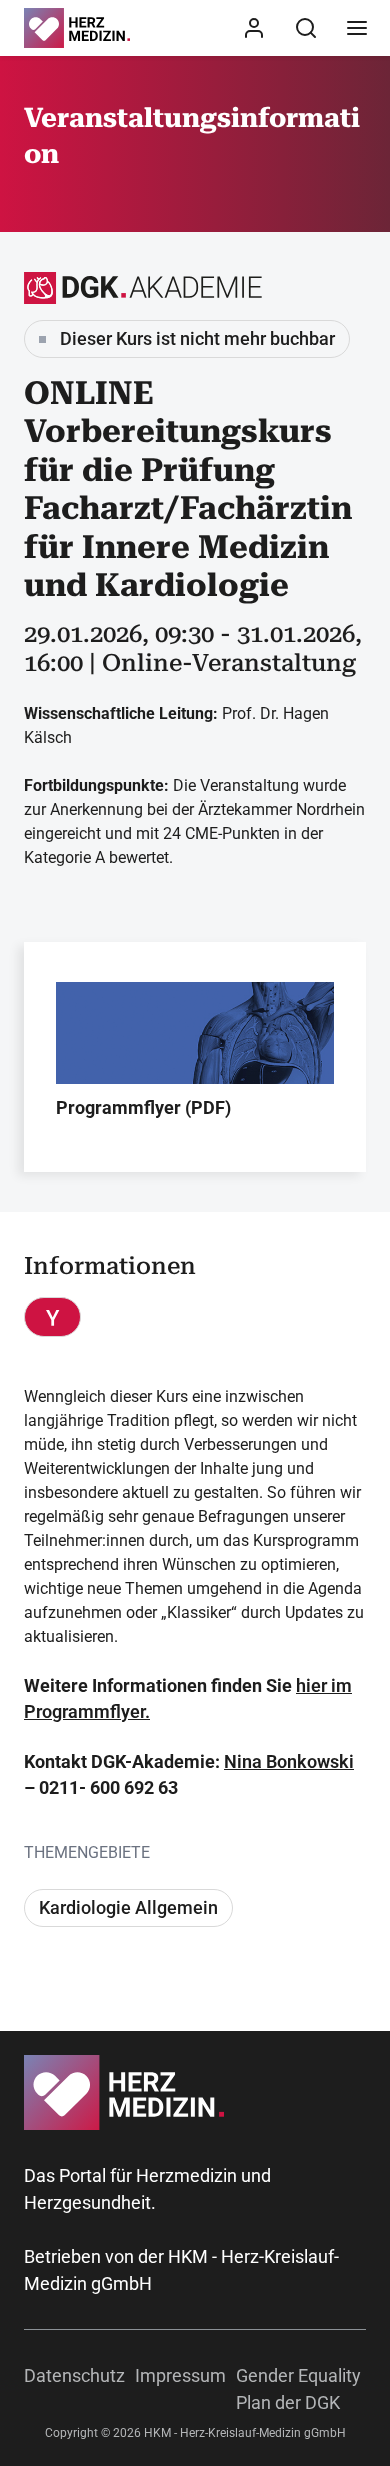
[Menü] (357, 28)
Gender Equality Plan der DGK (298, 2389)
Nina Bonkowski (289, 1761)
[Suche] (306, 28)
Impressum (180, 2375)
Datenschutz (74, 2375)
